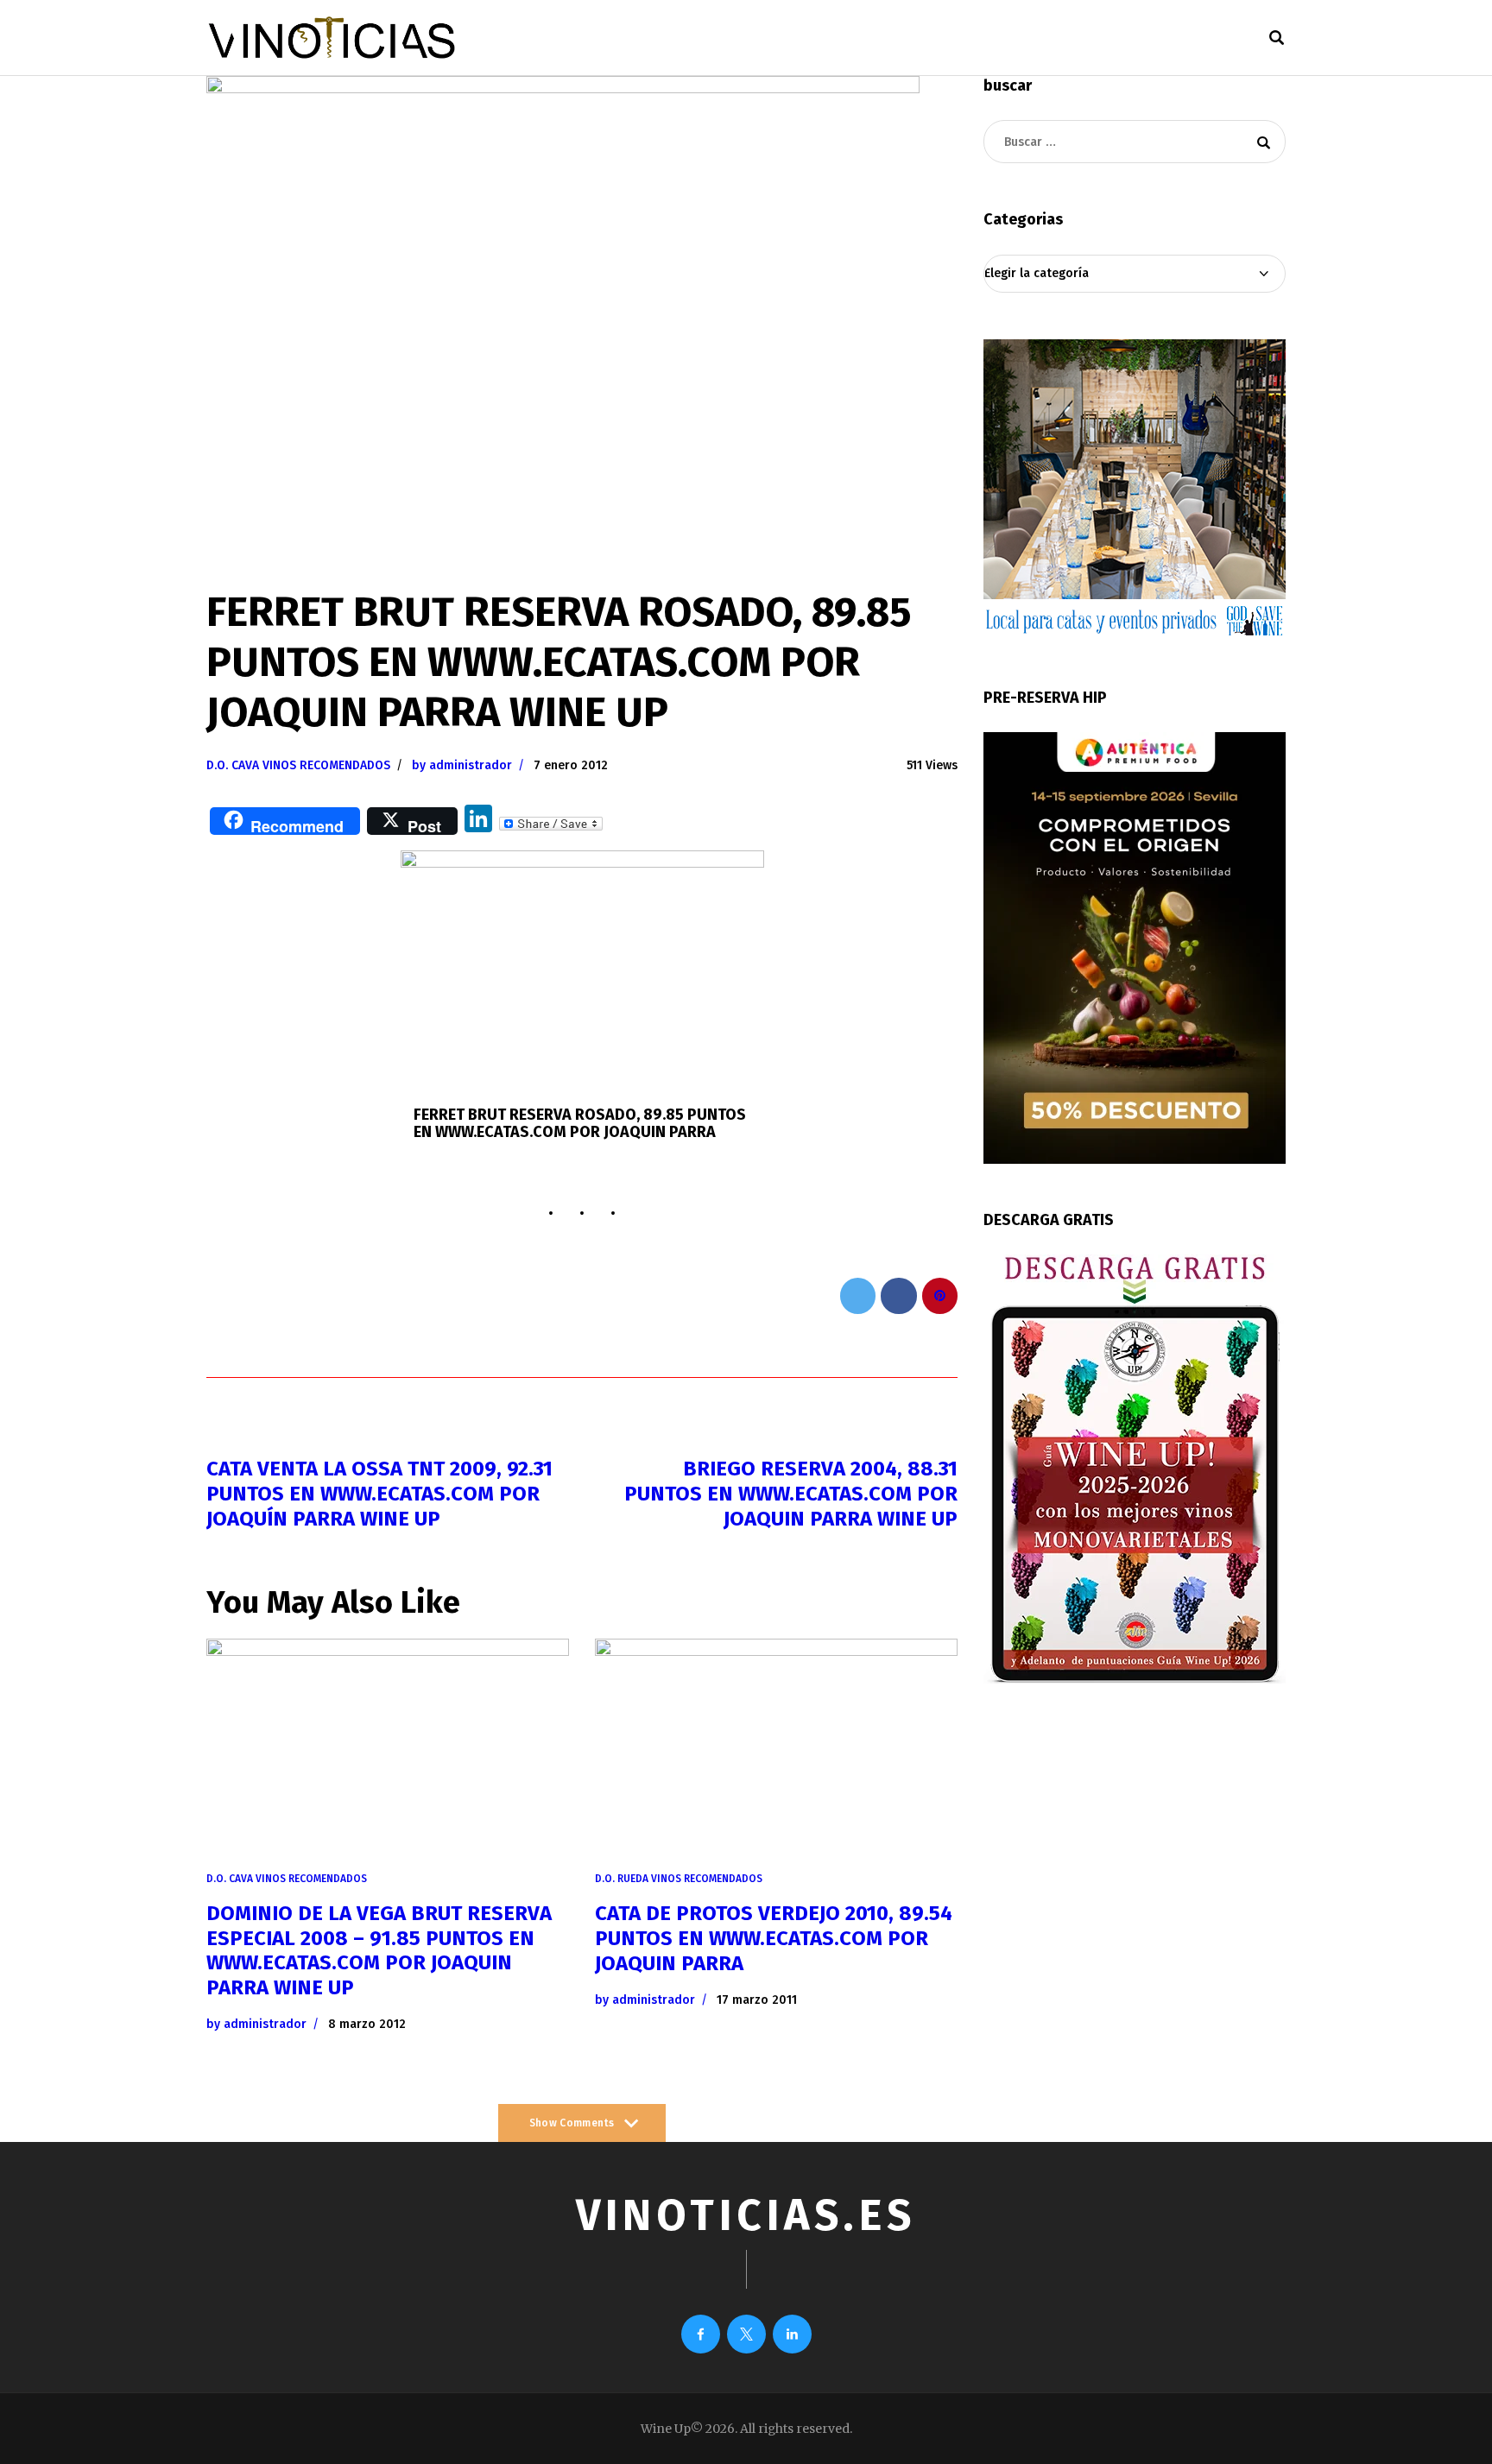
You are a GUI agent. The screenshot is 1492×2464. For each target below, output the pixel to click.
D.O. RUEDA (622, 1879)
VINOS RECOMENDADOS (326, 765)
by (462, 765)
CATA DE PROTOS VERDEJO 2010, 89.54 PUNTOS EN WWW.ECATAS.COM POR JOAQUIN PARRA (774, 1938)
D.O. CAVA (233, 765)
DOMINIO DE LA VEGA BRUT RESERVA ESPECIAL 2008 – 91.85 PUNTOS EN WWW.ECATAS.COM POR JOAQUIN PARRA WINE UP (379, 1950)
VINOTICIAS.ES (746, 2215)
